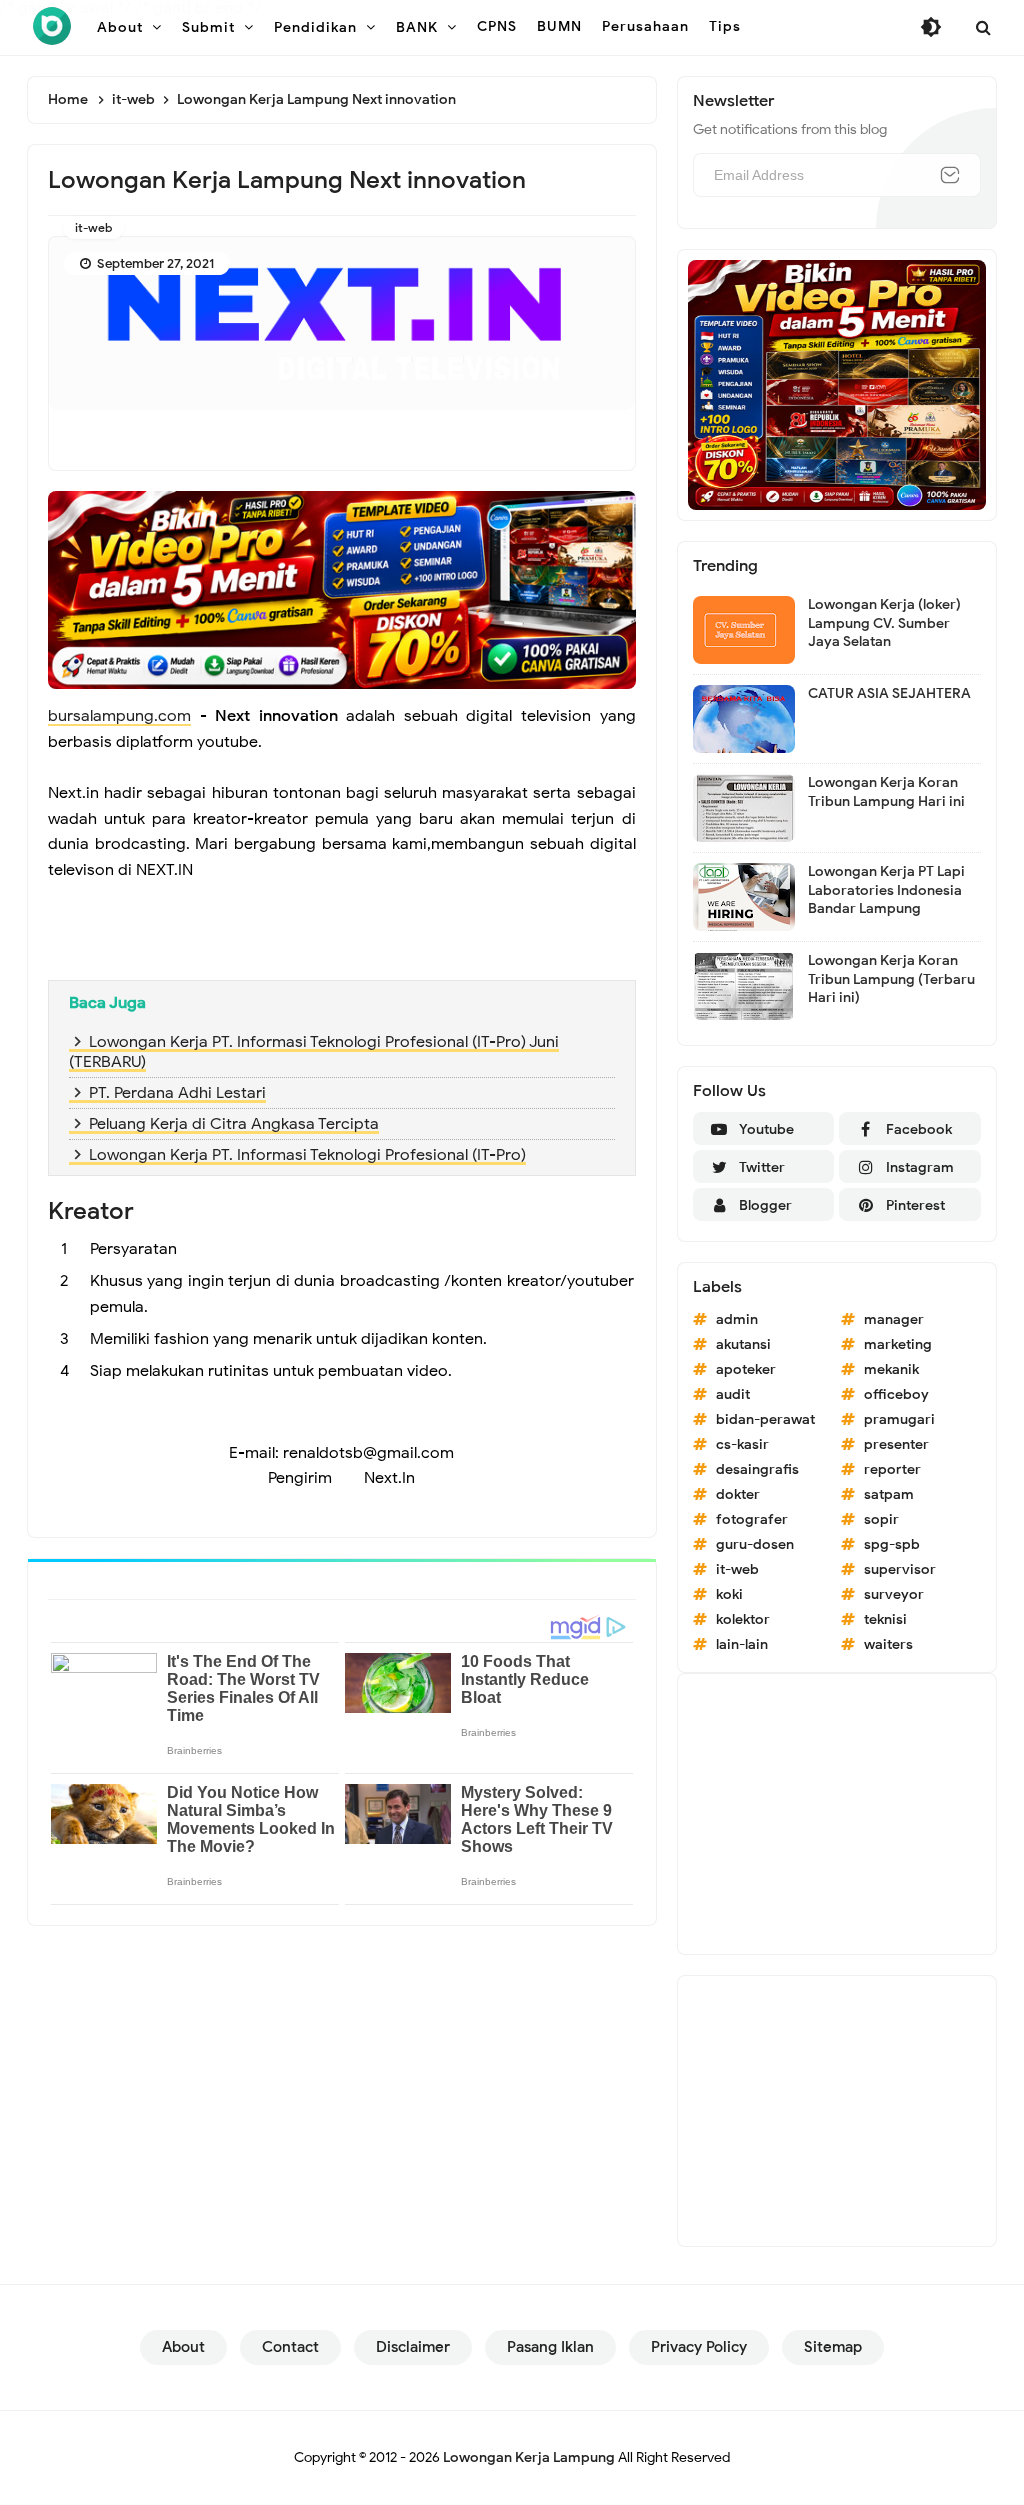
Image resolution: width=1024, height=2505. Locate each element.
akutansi (743, 1344)
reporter (892, 1469)
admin (737, 1319)
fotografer (752, 1519)
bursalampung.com (119, 716)
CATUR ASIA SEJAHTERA (889, 693)
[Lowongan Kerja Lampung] (52, 26)
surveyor (894, 1594)
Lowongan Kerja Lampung (529, 2457)
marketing (898, 1344)
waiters (888, 1644)
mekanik (891, 1369)
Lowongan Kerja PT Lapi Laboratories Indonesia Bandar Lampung (886, 889)
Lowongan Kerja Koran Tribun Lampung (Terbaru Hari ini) (891, 978)
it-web (93, 227)
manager (894, 1319)
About (183, 2347)
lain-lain (742, 1644)
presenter (896, 1444)
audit (733, 1394)
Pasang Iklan (550, 2347)
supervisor (900, 1569)
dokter (738, 1494)
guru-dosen (755, 1544)
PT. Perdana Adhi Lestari (177, 1093)
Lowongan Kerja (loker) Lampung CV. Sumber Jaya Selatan (884, 622)
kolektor (743, 1619)
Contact (290, 2347)
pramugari (899, 1419)
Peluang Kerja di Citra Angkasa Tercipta (234, 1124)
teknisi (885, 1619)
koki (729, 1594)
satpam (889, 1494)
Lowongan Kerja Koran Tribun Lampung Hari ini (886, 791)
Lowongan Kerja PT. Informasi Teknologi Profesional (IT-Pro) (307, 1155)
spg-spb (892, 1544)
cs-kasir (742, 1444)
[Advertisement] (837, 1814)
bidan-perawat (765, 1419)
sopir (881, 1519)
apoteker (746, 1369)
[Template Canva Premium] (342, 589)
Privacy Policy (699, 2347)
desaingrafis (757, 1469)
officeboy (896, 1394)
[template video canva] (837, 384)
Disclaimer (413, 2347)
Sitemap (833, 2347)
